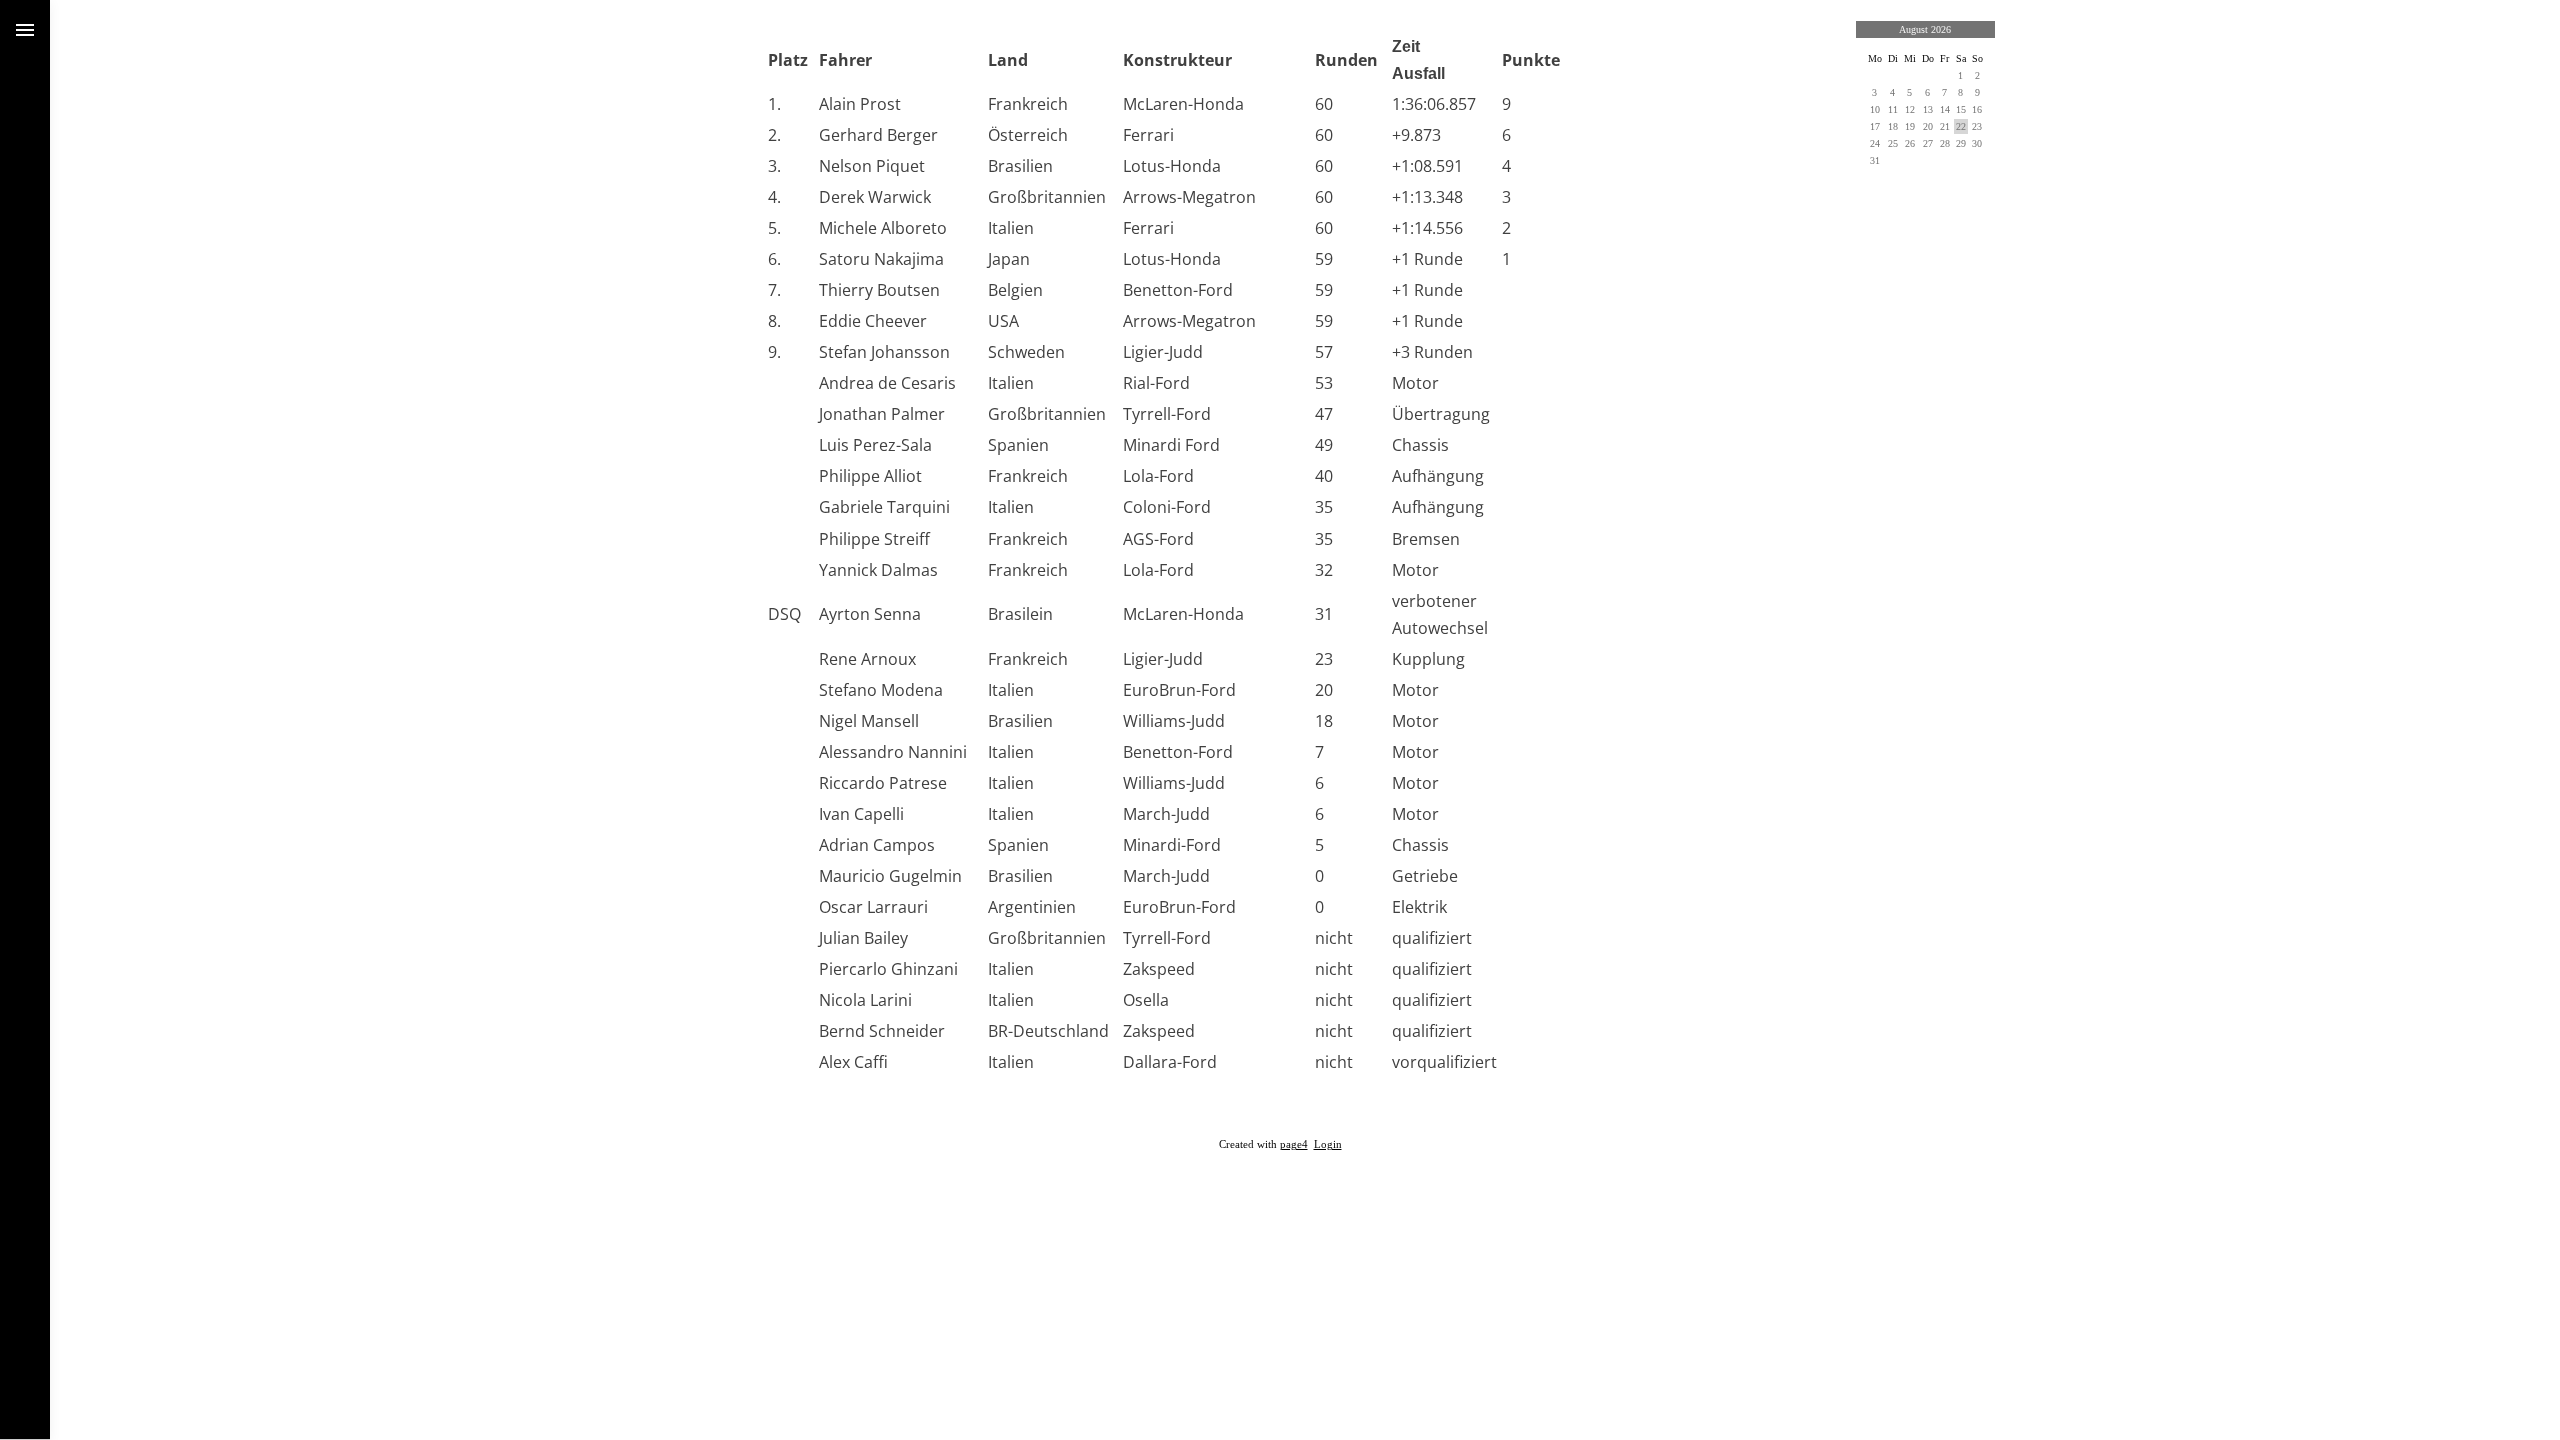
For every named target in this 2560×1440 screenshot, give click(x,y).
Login (1328, 1144)
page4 (1294, 1144)
